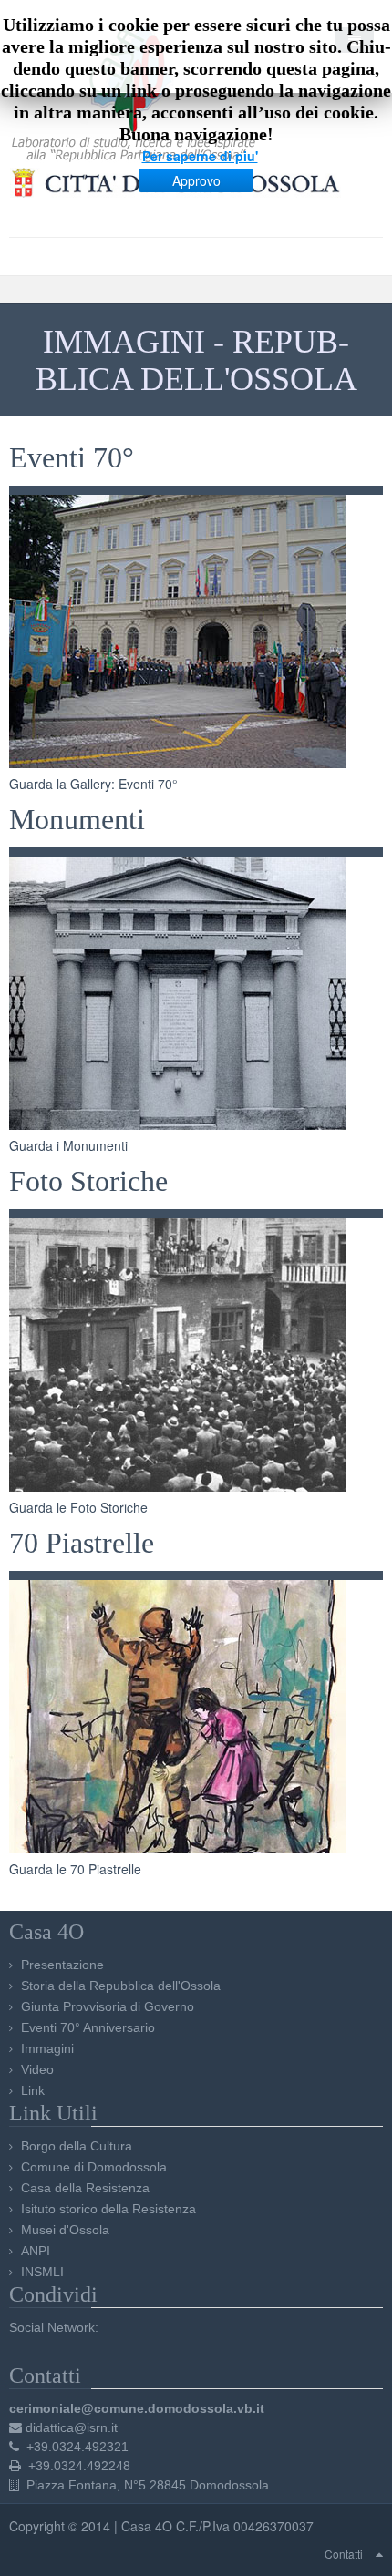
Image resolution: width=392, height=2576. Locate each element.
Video (37, 2069)
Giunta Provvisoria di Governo (108, 2006)
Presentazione (62, 1965)
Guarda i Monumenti (68, 1145)
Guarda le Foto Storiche (78, 1507)
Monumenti (77, 820)
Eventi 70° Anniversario (88, 2027)
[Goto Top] (379, 2553)
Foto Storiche (88, 1181)
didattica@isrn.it (72, 2427)
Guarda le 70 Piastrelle (75, 1869)
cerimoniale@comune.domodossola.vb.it (137, 2408)
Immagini (47, 2048)
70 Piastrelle (82, 1543)
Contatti (344, 2554)
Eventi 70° (72, 458)
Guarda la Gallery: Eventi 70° (93, 784)
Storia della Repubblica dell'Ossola (121, 1986)
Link (33, 2090)
